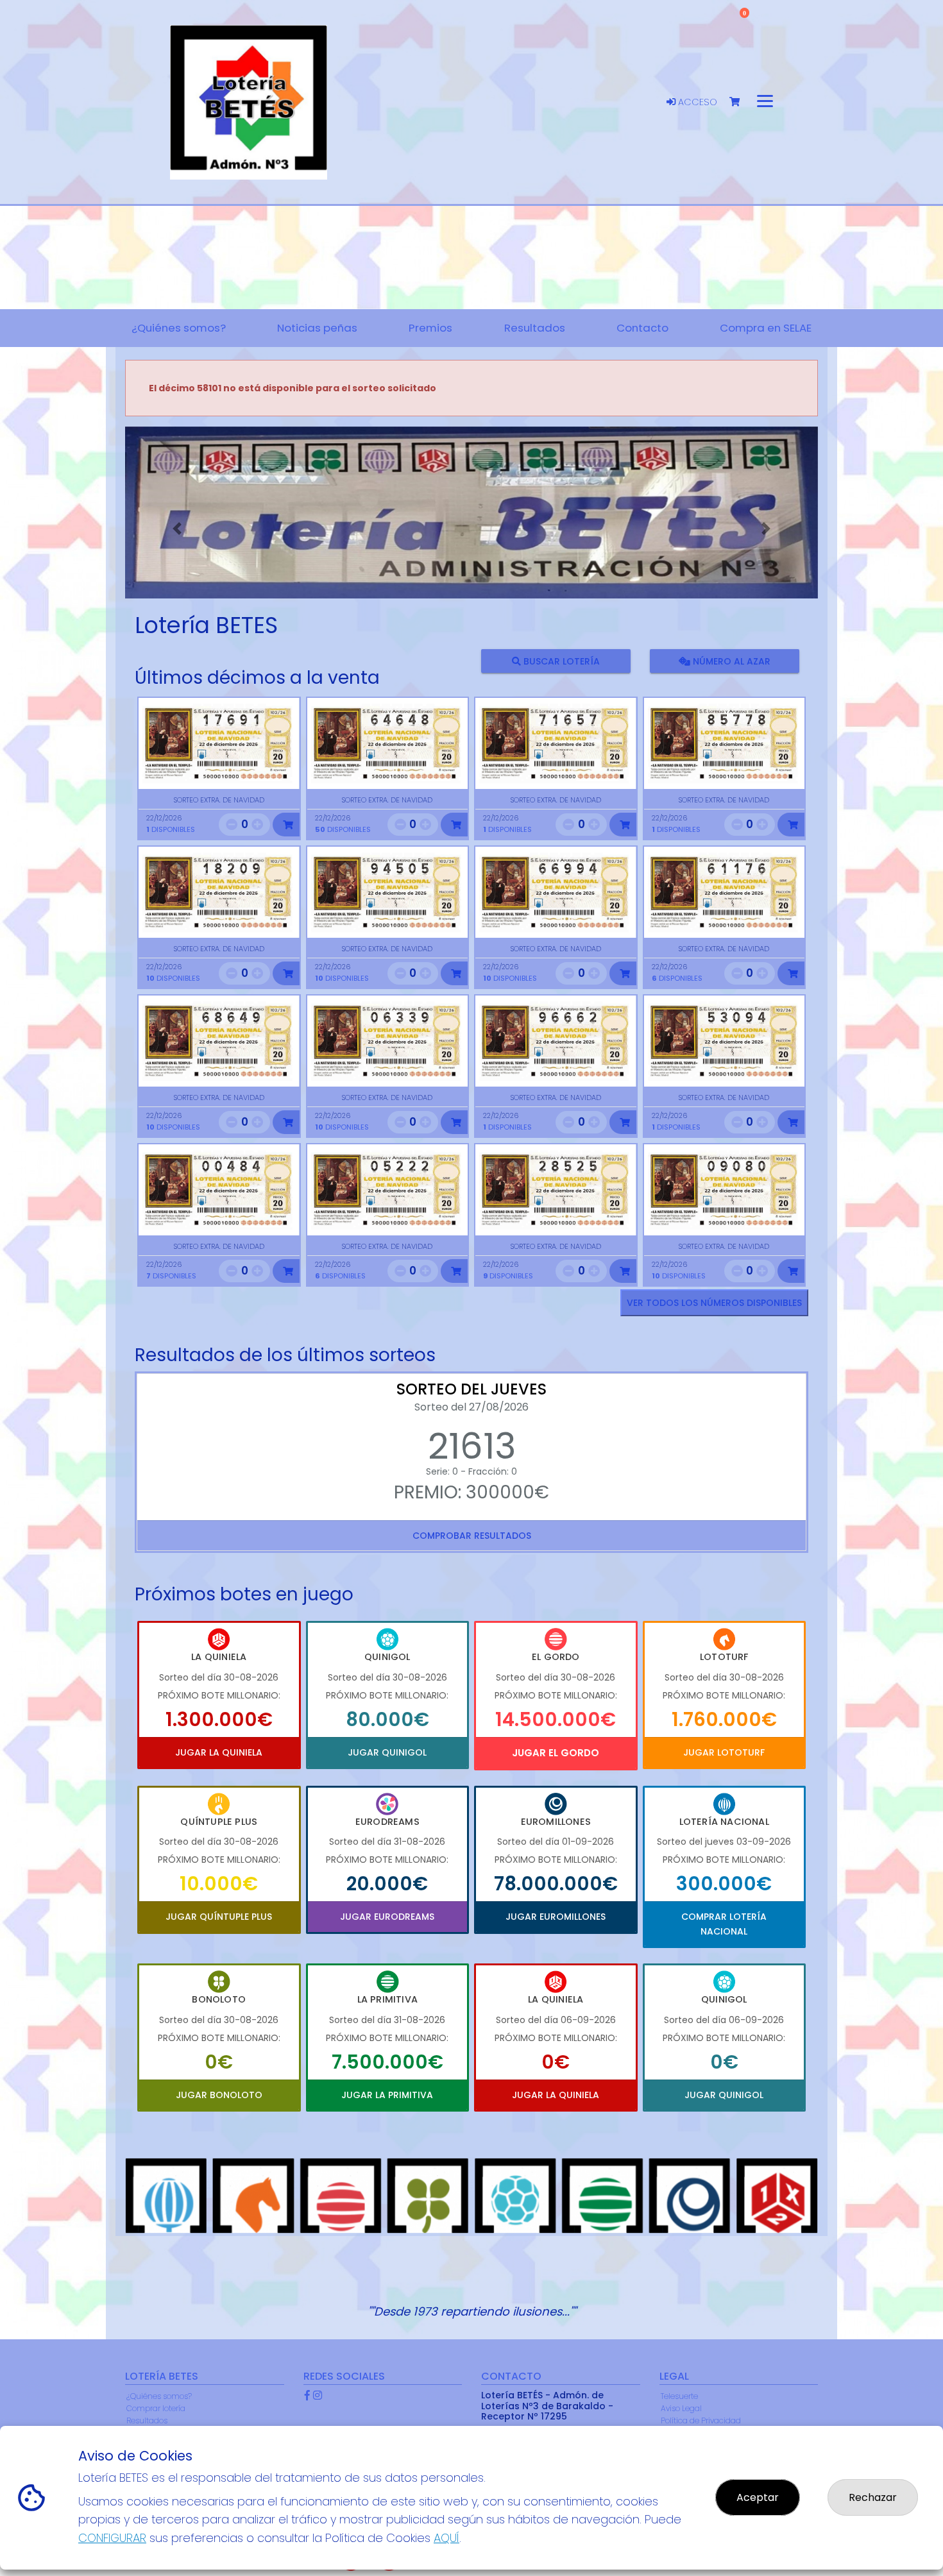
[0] (741, 102)
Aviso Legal (681, 2408)
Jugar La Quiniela (219, 1752)
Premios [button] (430, 328)
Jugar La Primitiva (387, 2095)
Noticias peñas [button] (317, 328)
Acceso (696, 102)
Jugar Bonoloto (219, 2095)
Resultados (147, 2420)
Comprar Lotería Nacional (724, 1924)
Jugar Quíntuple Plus (219, 1917)
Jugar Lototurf (724, 1752)
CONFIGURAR (112, 2538)
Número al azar (730, 661)
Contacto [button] (642, 328)
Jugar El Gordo (556, 1753)
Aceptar (758, 2497)
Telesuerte (679, 2396)
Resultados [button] (535, 328)
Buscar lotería (560, 661)
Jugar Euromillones (556, 1917)
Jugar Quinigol (387, 1752)
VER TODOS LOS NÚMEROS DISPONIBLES (714, 1303)
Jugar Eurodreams (387, 1917)
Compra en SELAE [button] (766, 328)
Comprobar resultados (472, 1536)
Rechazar (873, 2497)
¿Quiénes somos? (159, 2396)
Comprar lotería (156, 2408)
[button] (177, 529)
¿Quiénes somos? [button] (179, 328)
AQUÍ (446, 2538)
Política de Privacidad (701, 2420)
